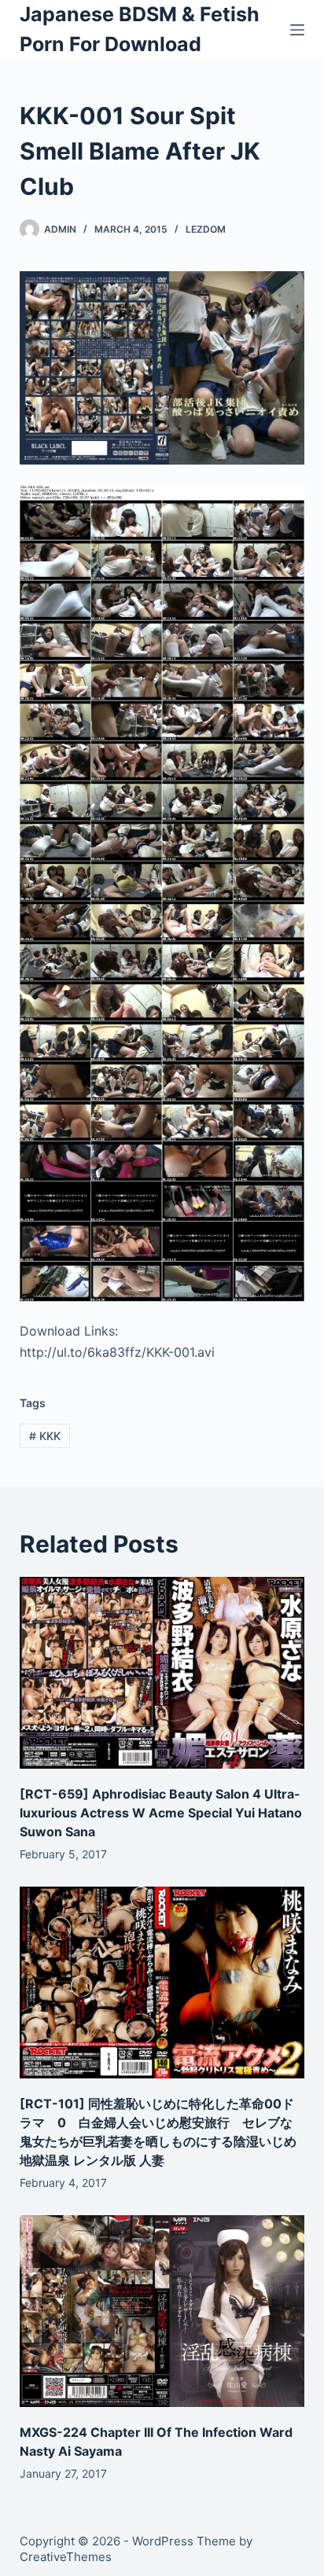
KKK (45, 1436)
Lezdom (206, 229)
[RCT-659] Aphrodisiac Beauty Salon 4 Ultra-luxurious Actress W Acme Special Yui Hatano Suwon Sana (161, 1813)
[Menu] (297, 30)
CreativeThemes (66, 2557)
